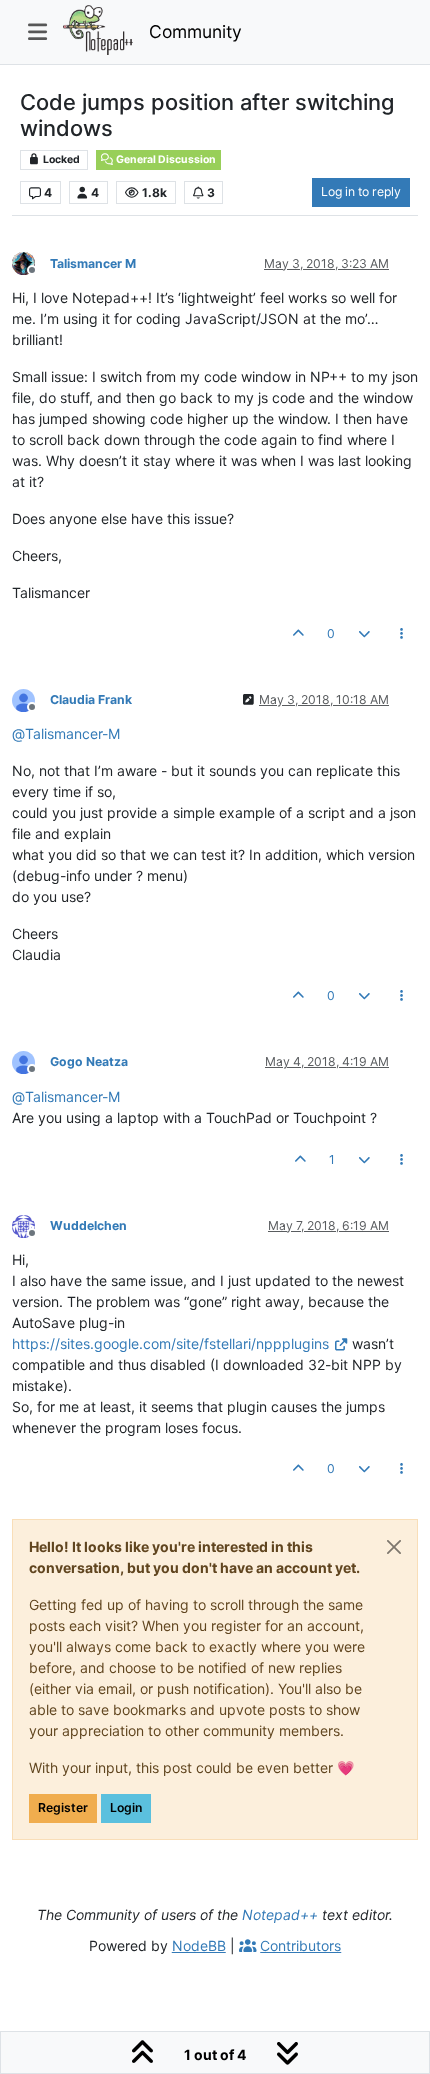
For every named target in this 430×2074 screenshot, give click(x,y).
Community (195, 31)
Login (126, 1807)
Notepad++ (280, 1914)
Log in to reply (361, 191)
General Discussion (165, 159)
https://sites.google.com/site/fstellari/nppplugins (170, 1343)
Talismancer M (93, 263)
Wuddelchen (88, 1225)
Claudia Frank (91, 699)
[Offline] (31, 262)
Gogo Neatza (89, 1061)
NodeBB (199, 1945)
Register (63, 1807)
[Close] (394, 1547)
